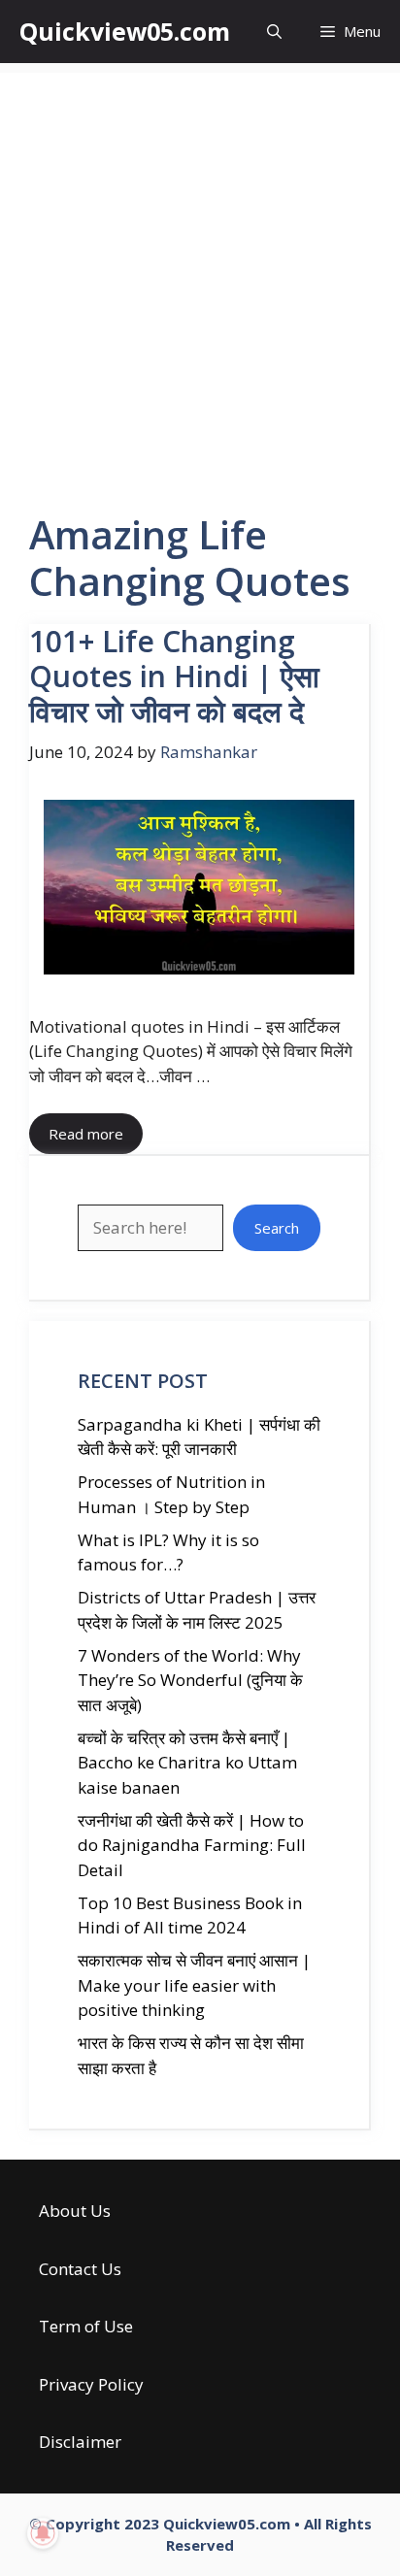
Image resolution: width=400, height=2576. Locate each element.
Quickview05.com (125, 31)
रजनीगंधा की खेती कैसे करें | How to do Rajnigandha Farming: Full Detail (192, 1845)
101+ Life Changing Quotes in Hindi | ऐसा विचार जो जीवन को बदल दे (174, 676)
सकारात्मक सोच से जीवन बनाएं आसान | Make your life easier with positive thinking (194, 1985)
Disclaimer (80, 2442)
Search (277, 1228)
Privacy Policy (91, 2384)
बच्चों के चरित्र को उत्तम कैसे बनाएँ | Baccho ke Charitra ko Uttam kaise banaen (187, 1763)
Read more (86, 1134)
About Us (75, 2211)
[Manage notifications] (43, 2533)
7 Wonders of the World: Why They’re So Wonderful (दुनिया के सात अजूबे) (190, 1680)
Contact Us (80, 2269)
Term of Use (86, 2326)
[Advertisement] (200, 273)
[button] (274, 32)
